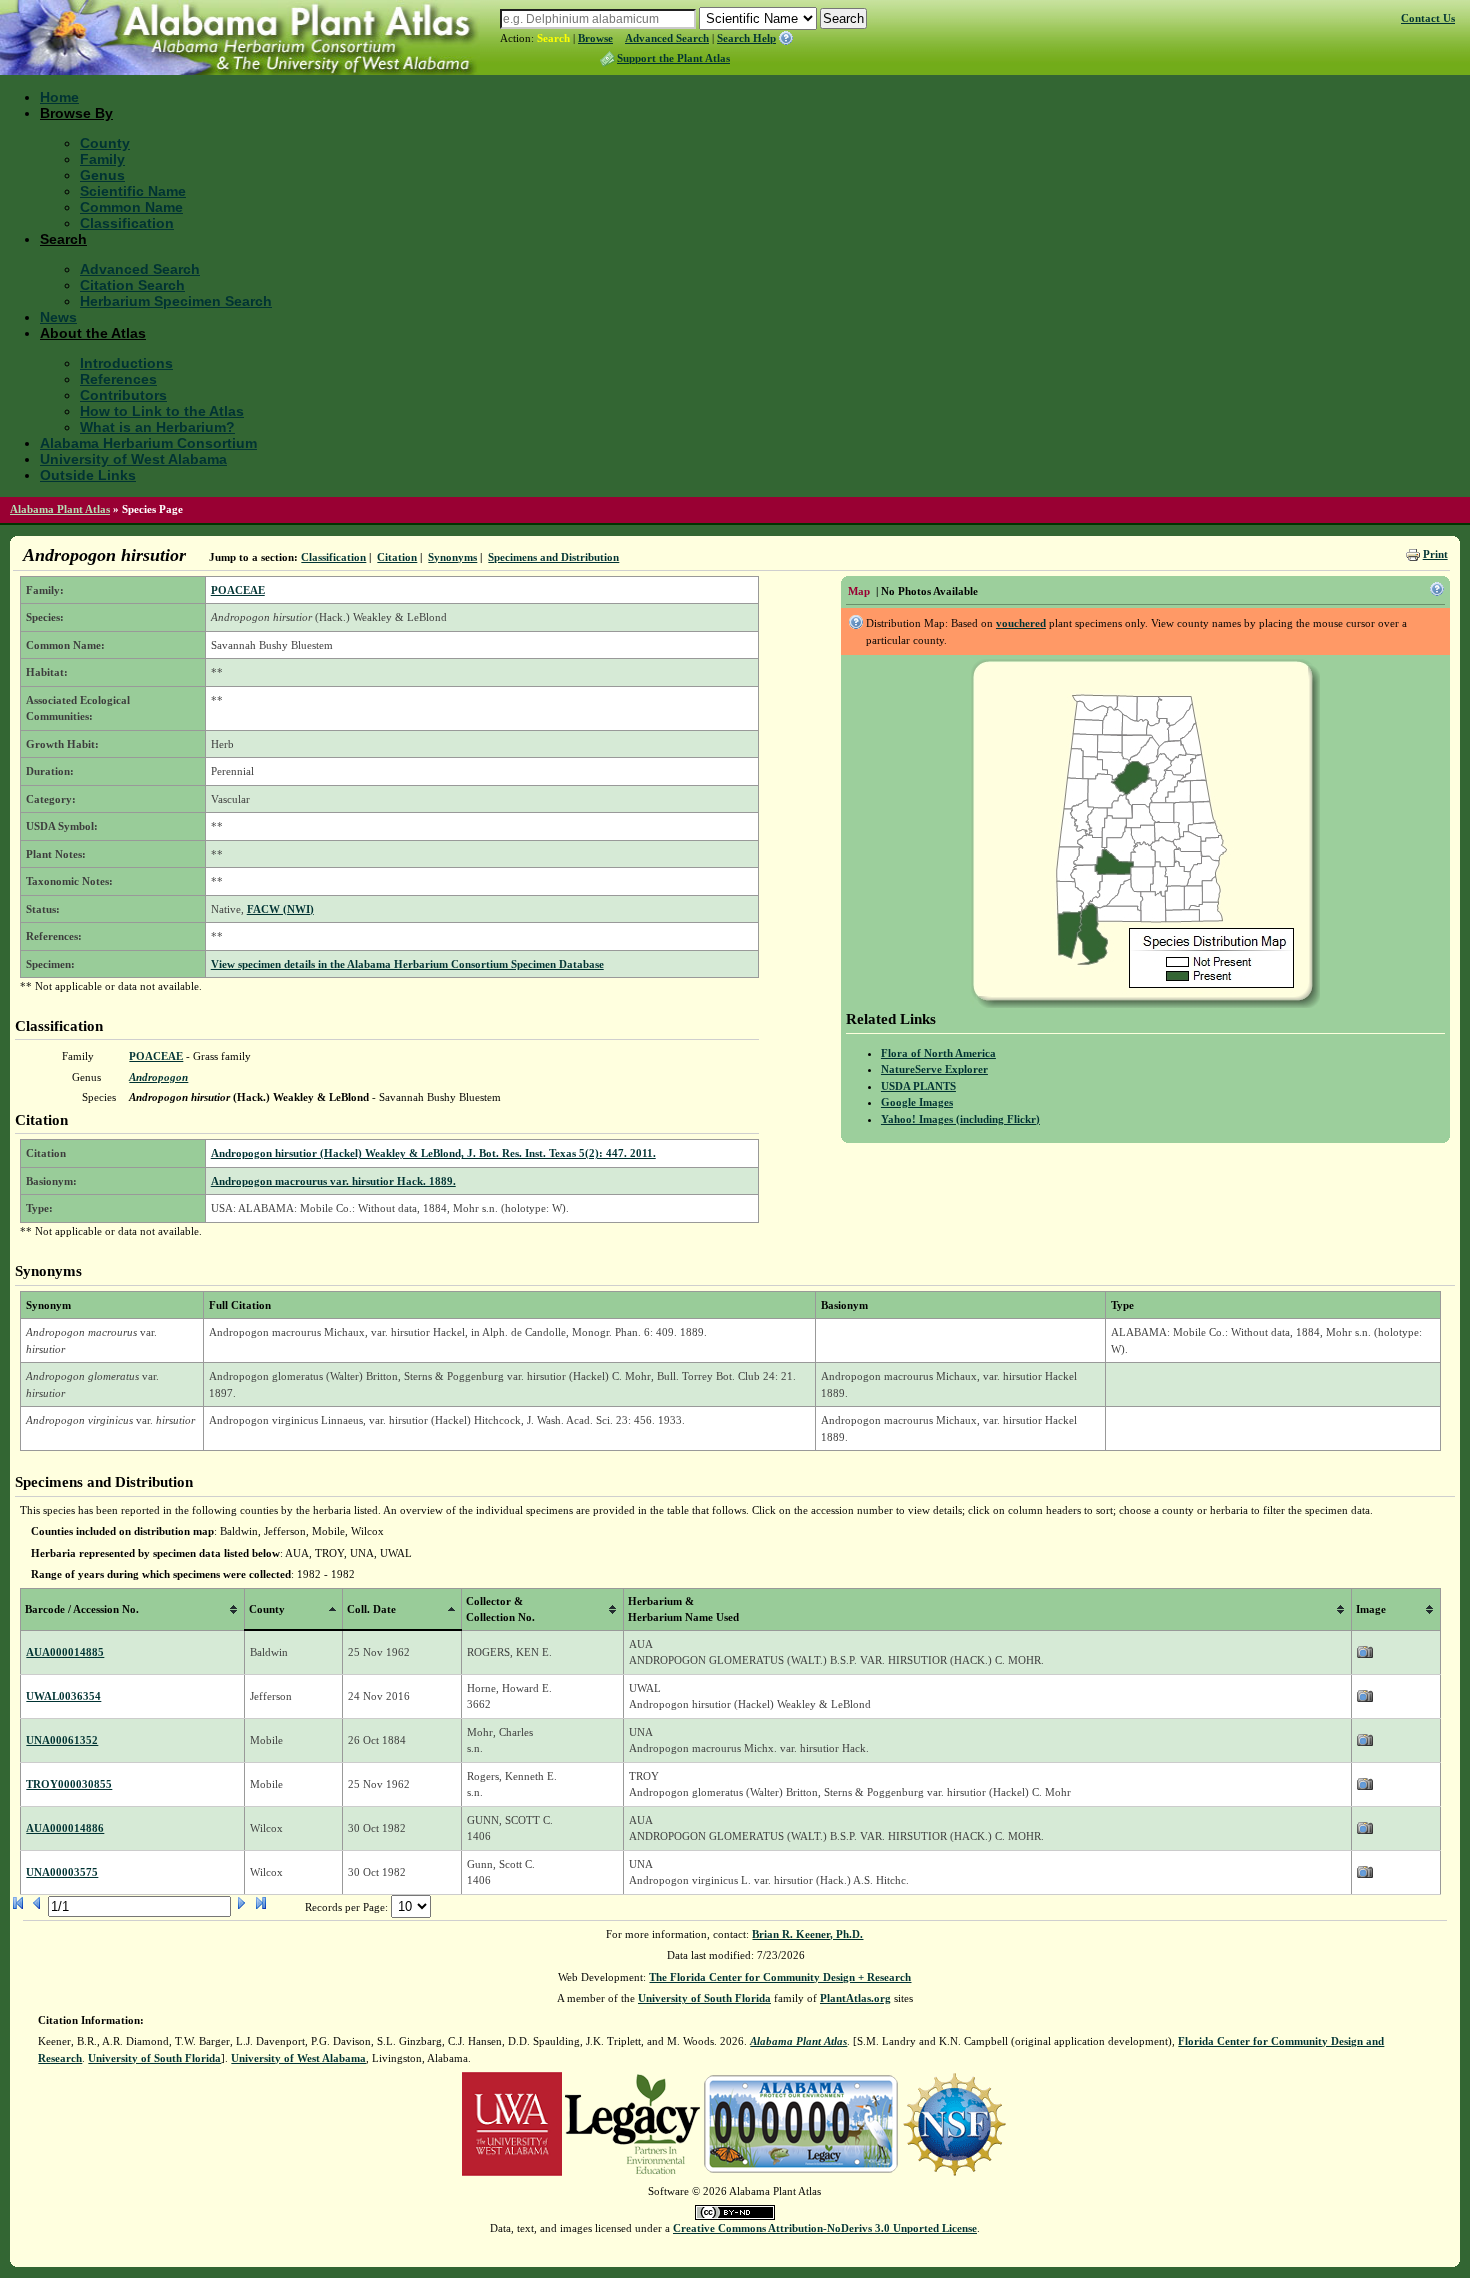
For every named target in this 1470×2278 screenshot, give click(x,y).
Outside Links (88, 475)
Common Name (131, 207)
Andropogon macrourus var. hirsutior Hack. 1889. (333, 1181)
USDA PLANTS (918, 1086)
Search (553, 38)
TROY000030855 (69, 1784)
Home (59, 97)
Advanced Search (667, 38)
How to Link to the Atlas (162, 411)
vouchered (1021, 623)
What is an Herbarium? (157, 427)
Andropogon (158, 1077)
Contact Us (1428, 18)
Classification (127, 223)
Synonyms (452, 557)
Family (102, 159)
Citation (397, 557)
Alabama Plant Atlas (60, 509)
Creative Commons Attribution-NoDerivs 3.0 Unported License (825, 2228)
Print (1435, 554)
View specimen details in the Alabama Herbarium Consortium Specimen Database (407, 964)
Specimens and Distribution (553, 557)
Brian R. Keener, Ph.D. (807, 1934)
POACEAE (238, 590)
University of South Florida (704, 1998)
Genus (102, 175)
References (118, 379)
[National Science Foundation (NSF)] (954, 2123)
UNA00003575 (62, 1872)
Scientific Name (133, 191)
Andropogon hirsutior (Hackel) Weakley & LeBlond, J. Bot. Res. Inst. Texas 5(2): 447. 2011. (433, 1153)
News (58, 317)
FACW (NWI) (280, 909)
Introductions (126, 363)
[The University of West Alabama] (512, 2123)
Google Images (917, 1102)
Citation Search (132, 285)
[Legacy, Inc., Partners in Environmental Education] (632, 2123)
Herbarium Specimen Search (176, 301)
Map (859, 591)
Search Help (746, 38)
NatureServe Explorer (934, 1069)
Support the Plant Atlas (673, 58)
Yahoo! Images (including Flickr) (960, 1119)
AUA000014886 (65, 1828)
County (105, 143)
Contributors (123, 395)
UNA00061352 (62, 1740)
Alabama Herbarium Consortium (148, 443)
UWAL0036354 (63, 1696)
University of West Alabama (133, 459)
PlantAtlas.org (855, 1998)
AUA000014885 (65, 1652)
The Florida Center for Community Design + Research (780, 1977)
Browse (595, 38)
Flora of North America (938, 1053)
